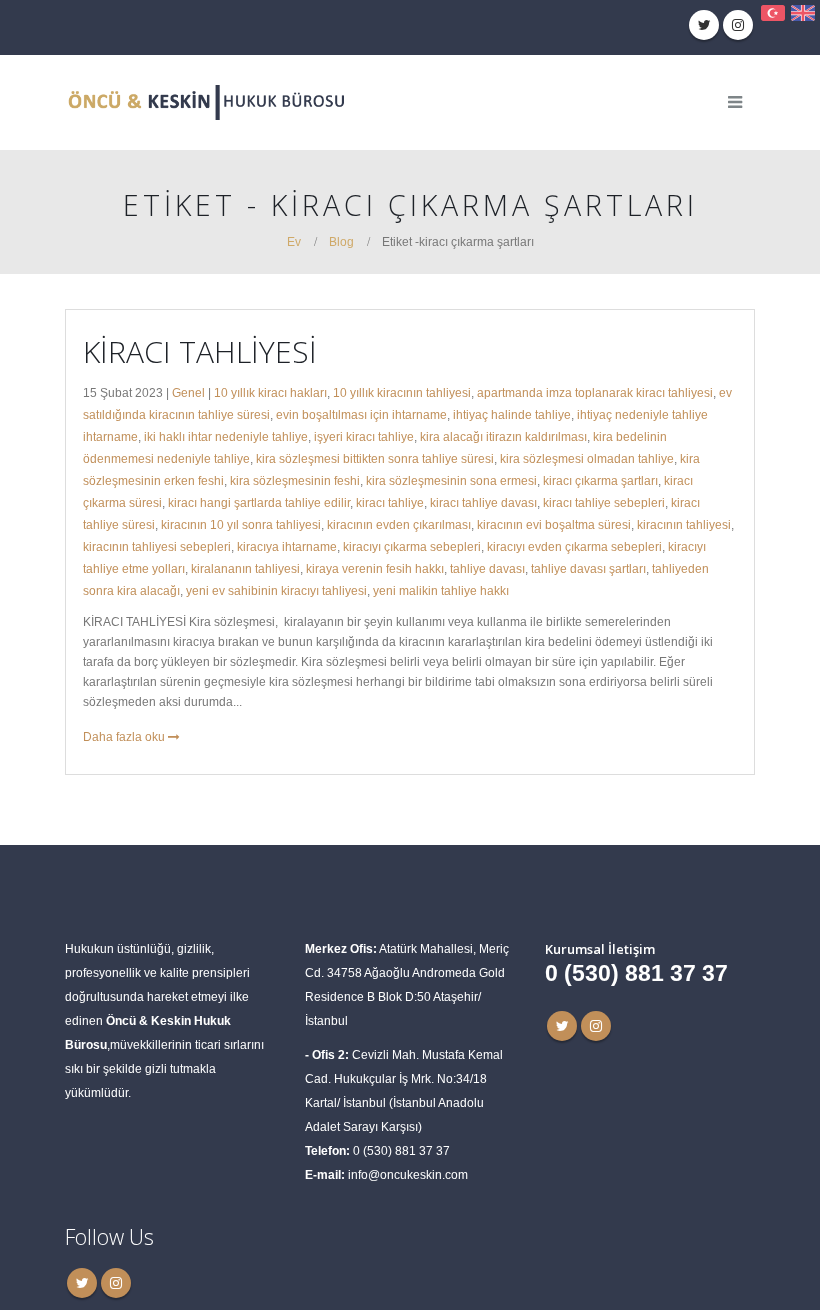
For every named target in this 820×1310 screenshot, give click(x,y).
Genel (188, 392)
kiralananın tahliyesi (245, 568)
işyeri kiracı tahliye (364, 436)
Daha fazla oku (125, 736)
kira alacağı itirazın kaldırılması (503, 436)
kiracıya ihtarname (287, 546)
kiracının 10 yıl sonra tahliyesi (241, 524)
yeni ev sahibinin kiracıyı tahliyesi (276, 590)
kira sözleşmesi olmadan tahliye (587, 458)
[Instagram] (738, 25)
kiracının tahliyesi (684, 524)
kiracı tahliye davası (483, 502)
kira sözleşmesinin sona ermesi (451, 480)
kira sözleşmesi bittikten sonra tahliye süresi (375, 458)
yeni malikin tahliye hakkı (441, 590)
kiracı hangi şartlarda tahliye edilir (259, 502)
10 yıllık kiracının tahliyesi (402, 392)
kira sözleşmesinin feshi (295, 480)
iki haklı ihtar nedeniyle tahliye (226, 436)
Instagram (596, 1026)
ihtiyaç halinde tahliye (512, 414)
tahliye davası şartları (588, 568)
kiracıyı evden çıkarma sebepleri (574, 546)
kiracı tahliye (390, 502)
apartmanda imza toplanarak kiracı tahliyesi (595, 392)
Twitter (562, 1026)
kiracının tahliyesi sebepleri (157, 546)
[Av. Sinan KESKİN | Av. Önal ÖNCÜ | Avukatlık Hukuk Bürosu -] (205, 102)
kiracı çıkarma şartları (600, 480)
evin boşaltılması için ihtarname (361, 414)
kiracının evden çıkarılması (399, 524)
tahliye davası (487, 568)
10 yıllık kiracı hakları (270, 392)
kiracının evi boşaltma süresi (554, 524)
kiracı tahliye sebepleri (604, 502)
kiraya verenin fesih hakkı (375, 568)
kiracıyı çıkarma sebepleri (412, 546)
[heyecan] (704, 25)
